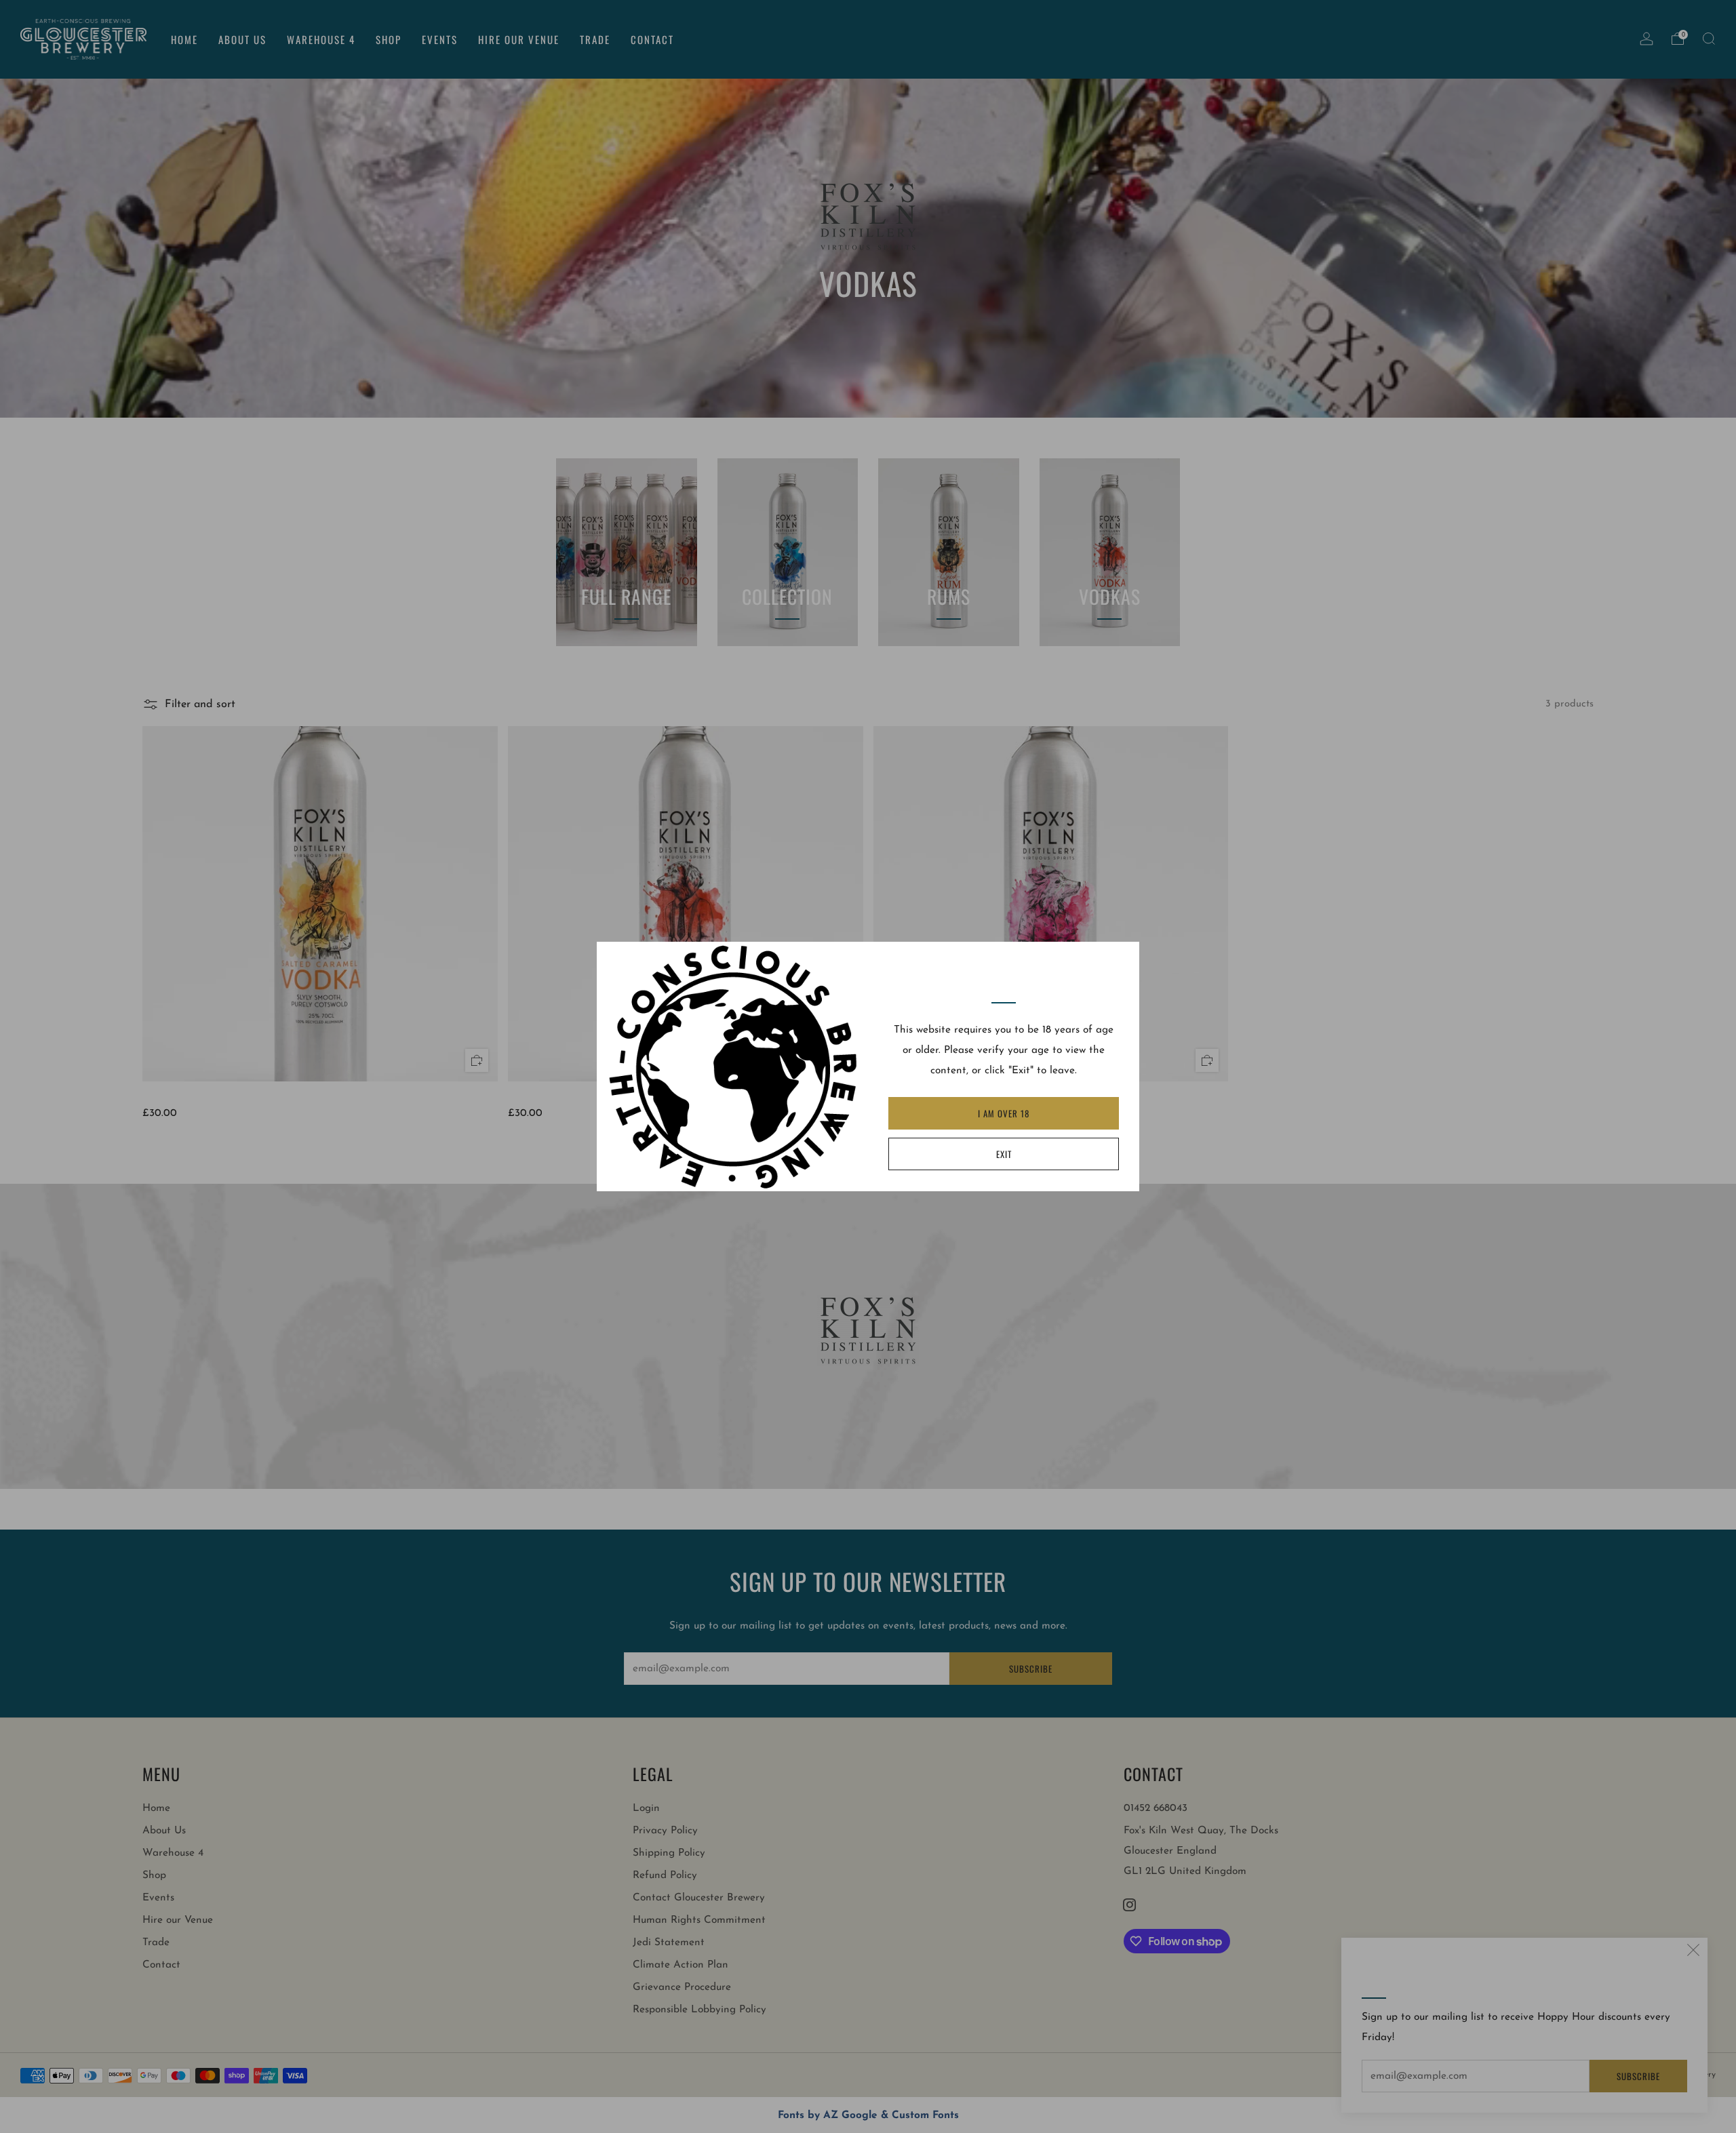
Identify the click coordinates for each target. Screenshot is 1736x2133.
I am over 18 (1004, 1113)
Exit (1004, 1154)
